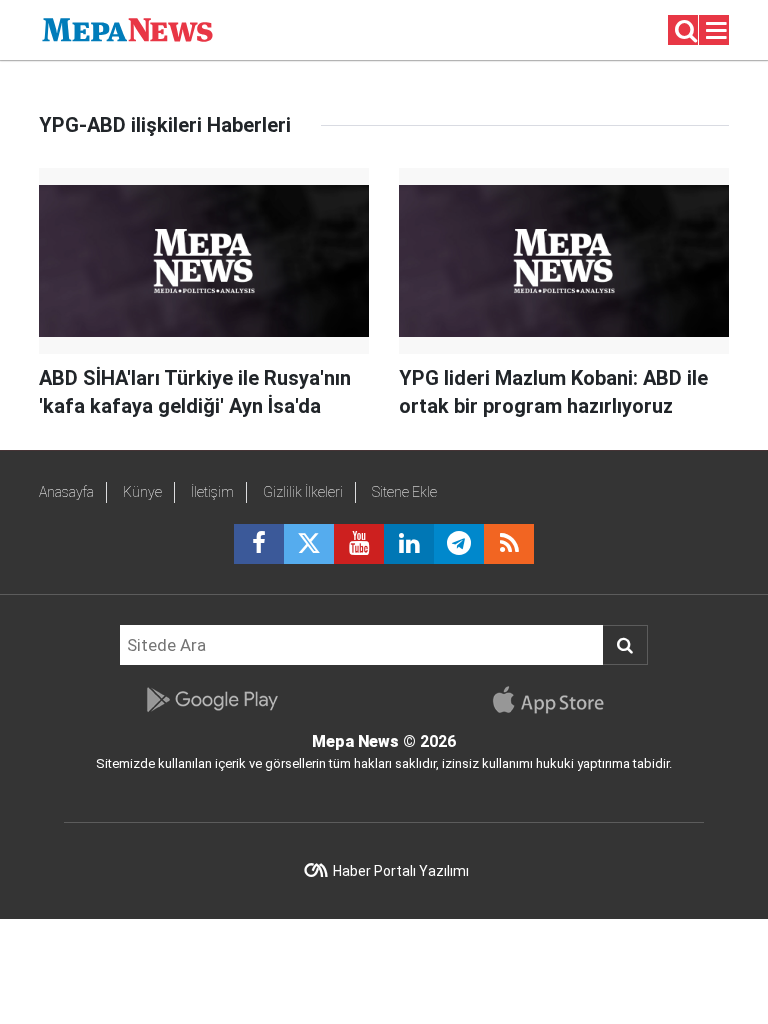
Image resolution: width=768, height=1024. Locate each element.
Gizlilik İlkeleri (303, 492)
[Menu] (717, 31)
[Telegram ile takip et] (459, 544)
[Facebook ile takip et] (259, 544)
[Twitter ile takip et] (309, 544)
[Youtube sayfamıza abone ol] (359, 544)
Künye (142, 492)
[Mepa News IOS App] (556, 700)
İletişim (212, 492)
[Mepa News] (127, 28)
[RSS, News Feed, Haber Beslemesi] (509, 544)
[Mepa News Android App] (211, 700)
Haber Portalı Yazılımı (401, 871)
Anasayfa (66, 492)
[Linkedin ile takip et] (409, 544)
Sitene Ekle (404, 492)
